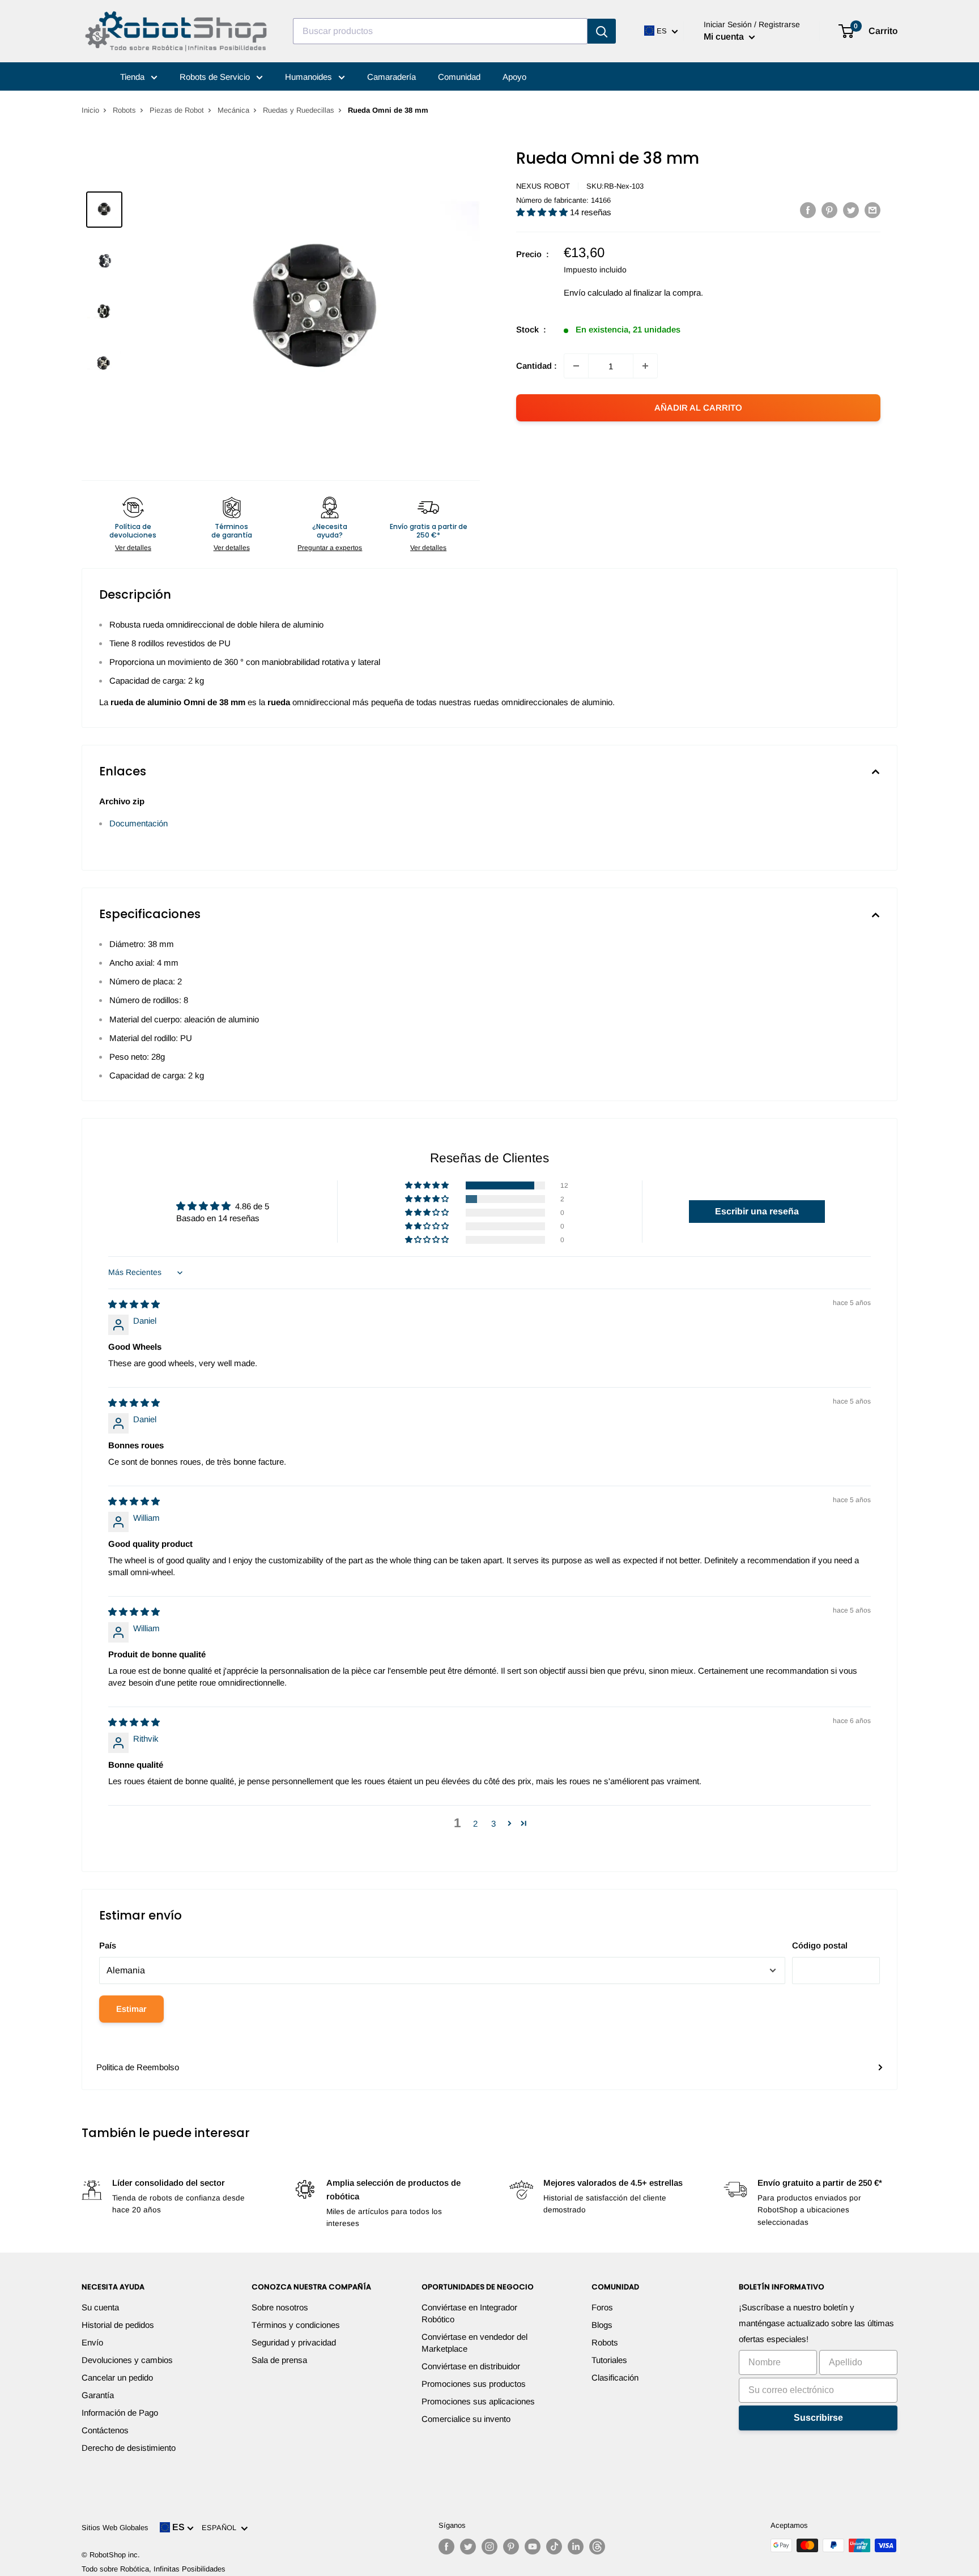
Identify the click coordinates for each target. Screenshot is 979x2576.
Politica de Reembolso (138, 2067)
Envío (92, 2342)
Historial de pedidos (118, 2325)
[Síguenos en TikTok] (554, 2547)
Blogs (602, 2325)
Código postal (820, 1945)
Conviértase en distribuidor (471, 2366)
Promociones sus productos (474, 2384)
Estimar (131, 2009)
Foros (602, 2307)
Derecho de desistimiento (129, 2448)
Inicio (90, 110)
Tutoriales (609, 2360)
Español (221, 2528)
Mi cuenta (725, 37)
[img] (134, 1304)
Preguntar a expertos (330, 548)
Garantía (98, 2395)
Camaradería (391, 77)
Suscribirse (818, 2418)
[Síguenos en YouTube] (533, 2547)
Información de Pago (120, 2413)
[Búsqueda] (602, 31)
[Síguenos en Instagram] (489, 2547)
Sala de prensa (279, 2360)
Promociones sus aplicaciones (478, 2401)
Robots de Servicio (216, 77)
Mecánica (233, 110)
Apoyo (514, 77)
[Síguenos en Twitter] (468, 2547)
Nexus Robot (543, 186)
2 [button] (475, 1824)
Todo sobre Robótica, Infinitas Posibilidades (154, 2569)
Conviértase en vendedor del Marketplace (474, 2343)
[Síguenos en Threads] (597, 2547)
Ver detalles (133, 548)
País (108, 1945)
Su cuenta (100, 2307)
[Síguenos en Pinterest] (511, 2547)
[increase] (645, 366)
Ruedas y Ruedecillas (299, 110)
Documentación (139, 823)
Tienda (133, 77)
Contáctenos (105, 2430)
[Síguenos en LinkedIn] (576, 2547)
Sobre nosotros (280, 2307)
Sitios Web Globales (115, 2528)
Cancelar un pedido (117, 2377)
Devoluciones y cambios (127, 2360)
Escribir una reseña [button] (757, 1211)
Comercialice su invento (466, 2419)
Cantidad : (537, 366)
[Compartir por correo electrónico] (872, 210)
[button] (543, 212)
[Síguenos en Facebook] (446, 2547)
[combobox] (440, 31)
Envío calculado (593, 293)
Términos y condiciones (296, 2325)
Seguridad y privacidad (294, 2342)
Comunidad (459, 77)
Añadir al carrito (698, 408)
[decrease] (576, 366)
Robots (124, 110)
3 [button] (493, 1824)
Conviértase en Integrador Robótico (469, 2313)
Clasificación (615, 2377)
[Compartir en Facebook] (808, 210)
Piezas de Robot (177, 110)
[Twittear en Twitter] (851, 210)
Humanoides (310, 77)
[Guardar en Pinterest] (829, 210)
